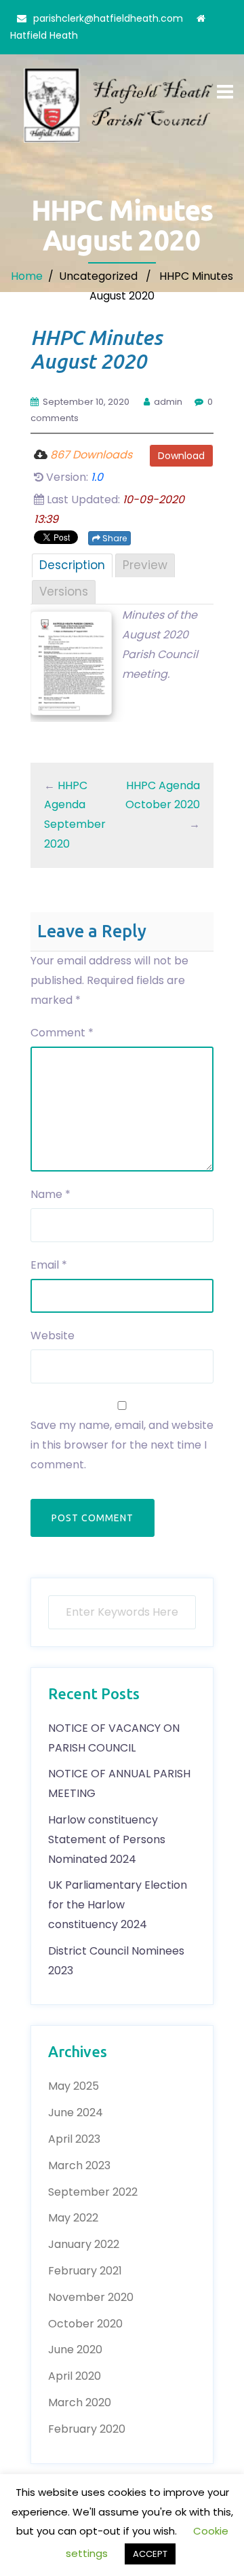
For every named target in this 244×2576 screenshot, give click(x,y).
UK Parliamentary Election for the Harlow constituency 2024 (118, 1905)
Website (53, 1336)
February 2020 (87, 2429)
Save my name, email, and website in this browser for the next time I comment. (122, 1445)
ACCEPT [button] (150, 2554)
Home (27, 276)
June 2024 (76, 2112)
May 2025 (74, 2086)
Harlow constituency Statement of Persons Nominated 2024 (107, 1839)
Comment (62, 1033)
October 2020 (85, 2324)
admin (168, 402)
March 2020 (80, 2402)
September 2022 (93, 2192)
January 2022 (84, 2244)
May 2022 (73, 2218)
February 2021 (85, 2271)
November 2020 (91, 2297)
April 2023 (74, 2139)
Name (50, 1194)
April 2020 (75, 2376)
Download (181, 456)
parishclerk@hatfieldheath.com (108, 18)
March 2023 (79, 2165)
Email (49, 1265)
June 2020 (75, 2350)
